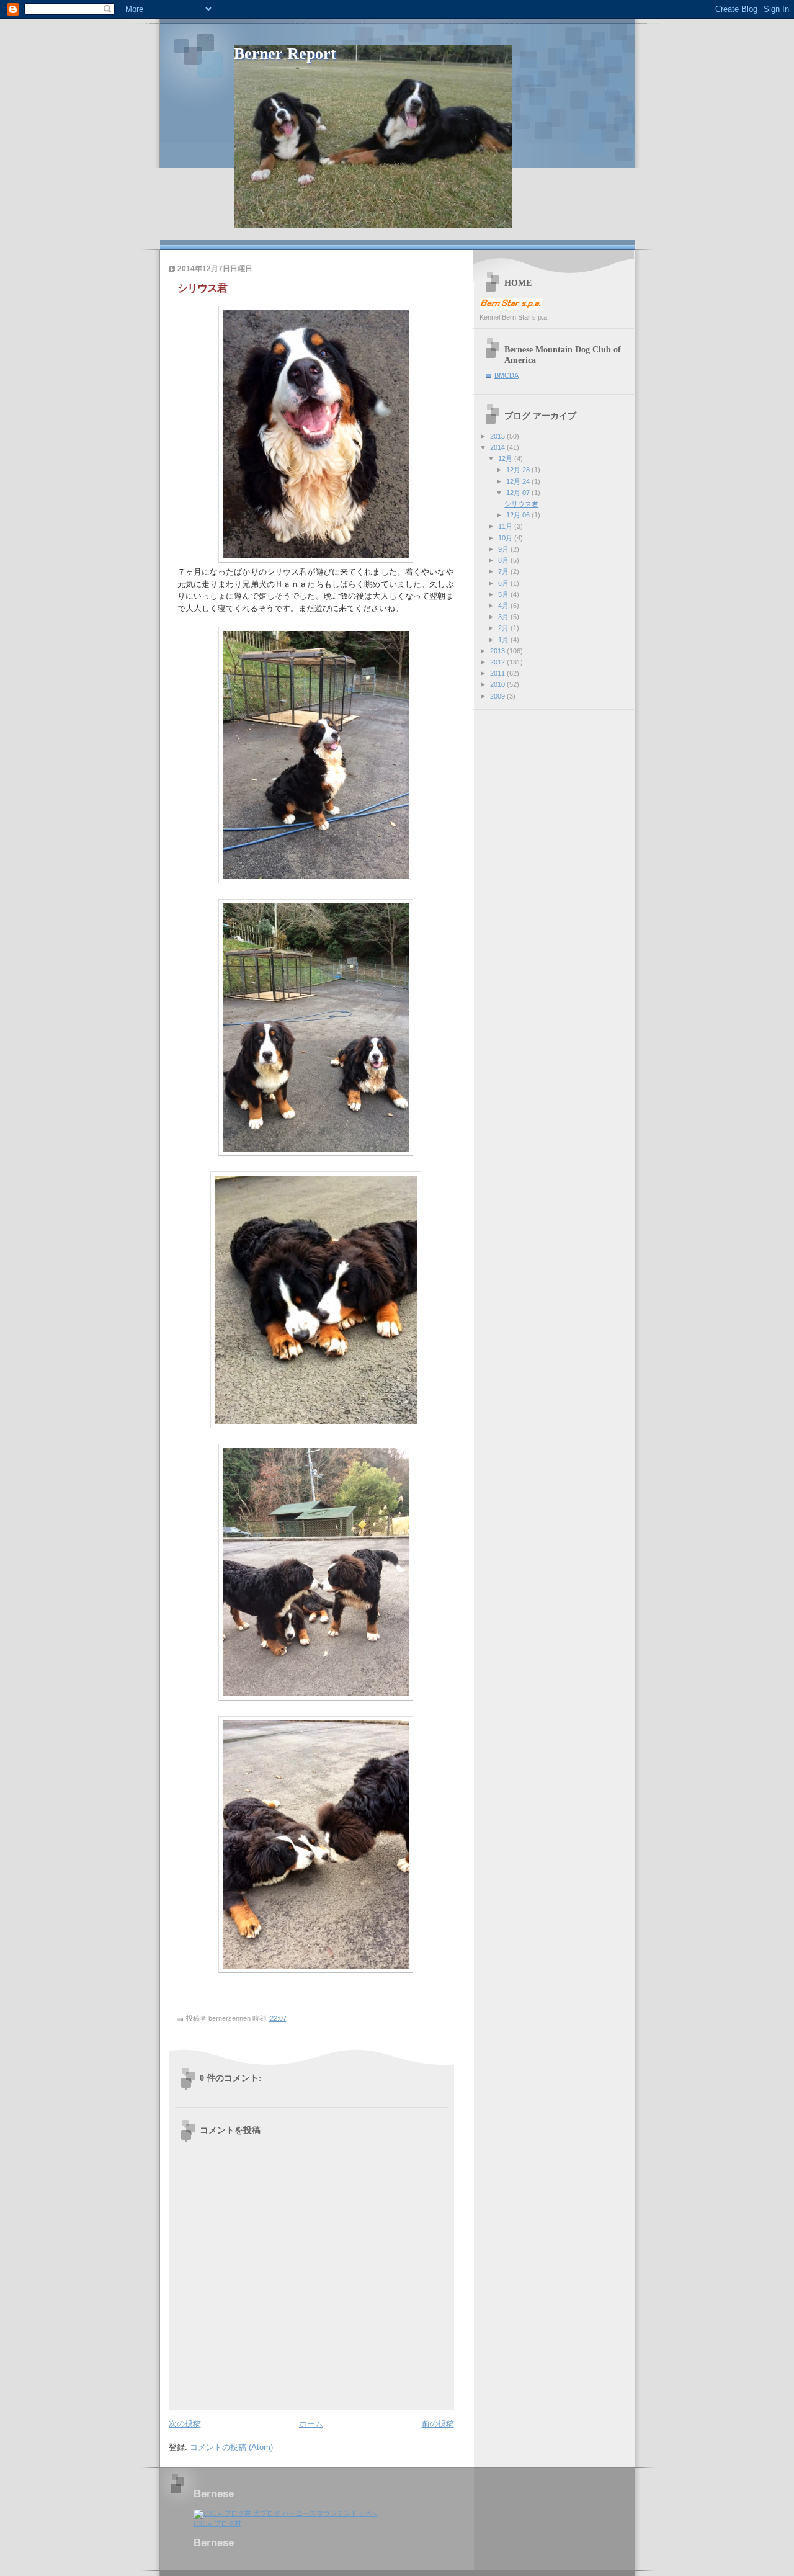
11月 (506, 526)
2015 (498, 436)
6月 (504, 583)
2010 (498, 684)
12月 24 (519, 481)
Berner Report (285, 54)
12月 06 (519, 515)
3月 (504, 617)
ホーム (311, 2424)
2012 (498, 662)
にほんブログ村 (217, 2523)
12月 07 (519, 493)
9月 (504, 549)
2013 (498, 651)
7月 (504, 571)
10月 (506, 538)
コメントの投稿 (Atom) (231, 2447)
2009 (498, 696)
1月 (504, 640)
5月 (504, 594)
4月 (504, 606)
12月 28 (519, 470)
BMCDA (506, 375)
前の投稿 (438, 2424)
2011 (498, 673)
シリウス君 (521, 504)
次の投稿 (185, 2424)
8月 (504, 560)
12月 (506, 458)
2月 (504, 628)
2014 (498, 447)
